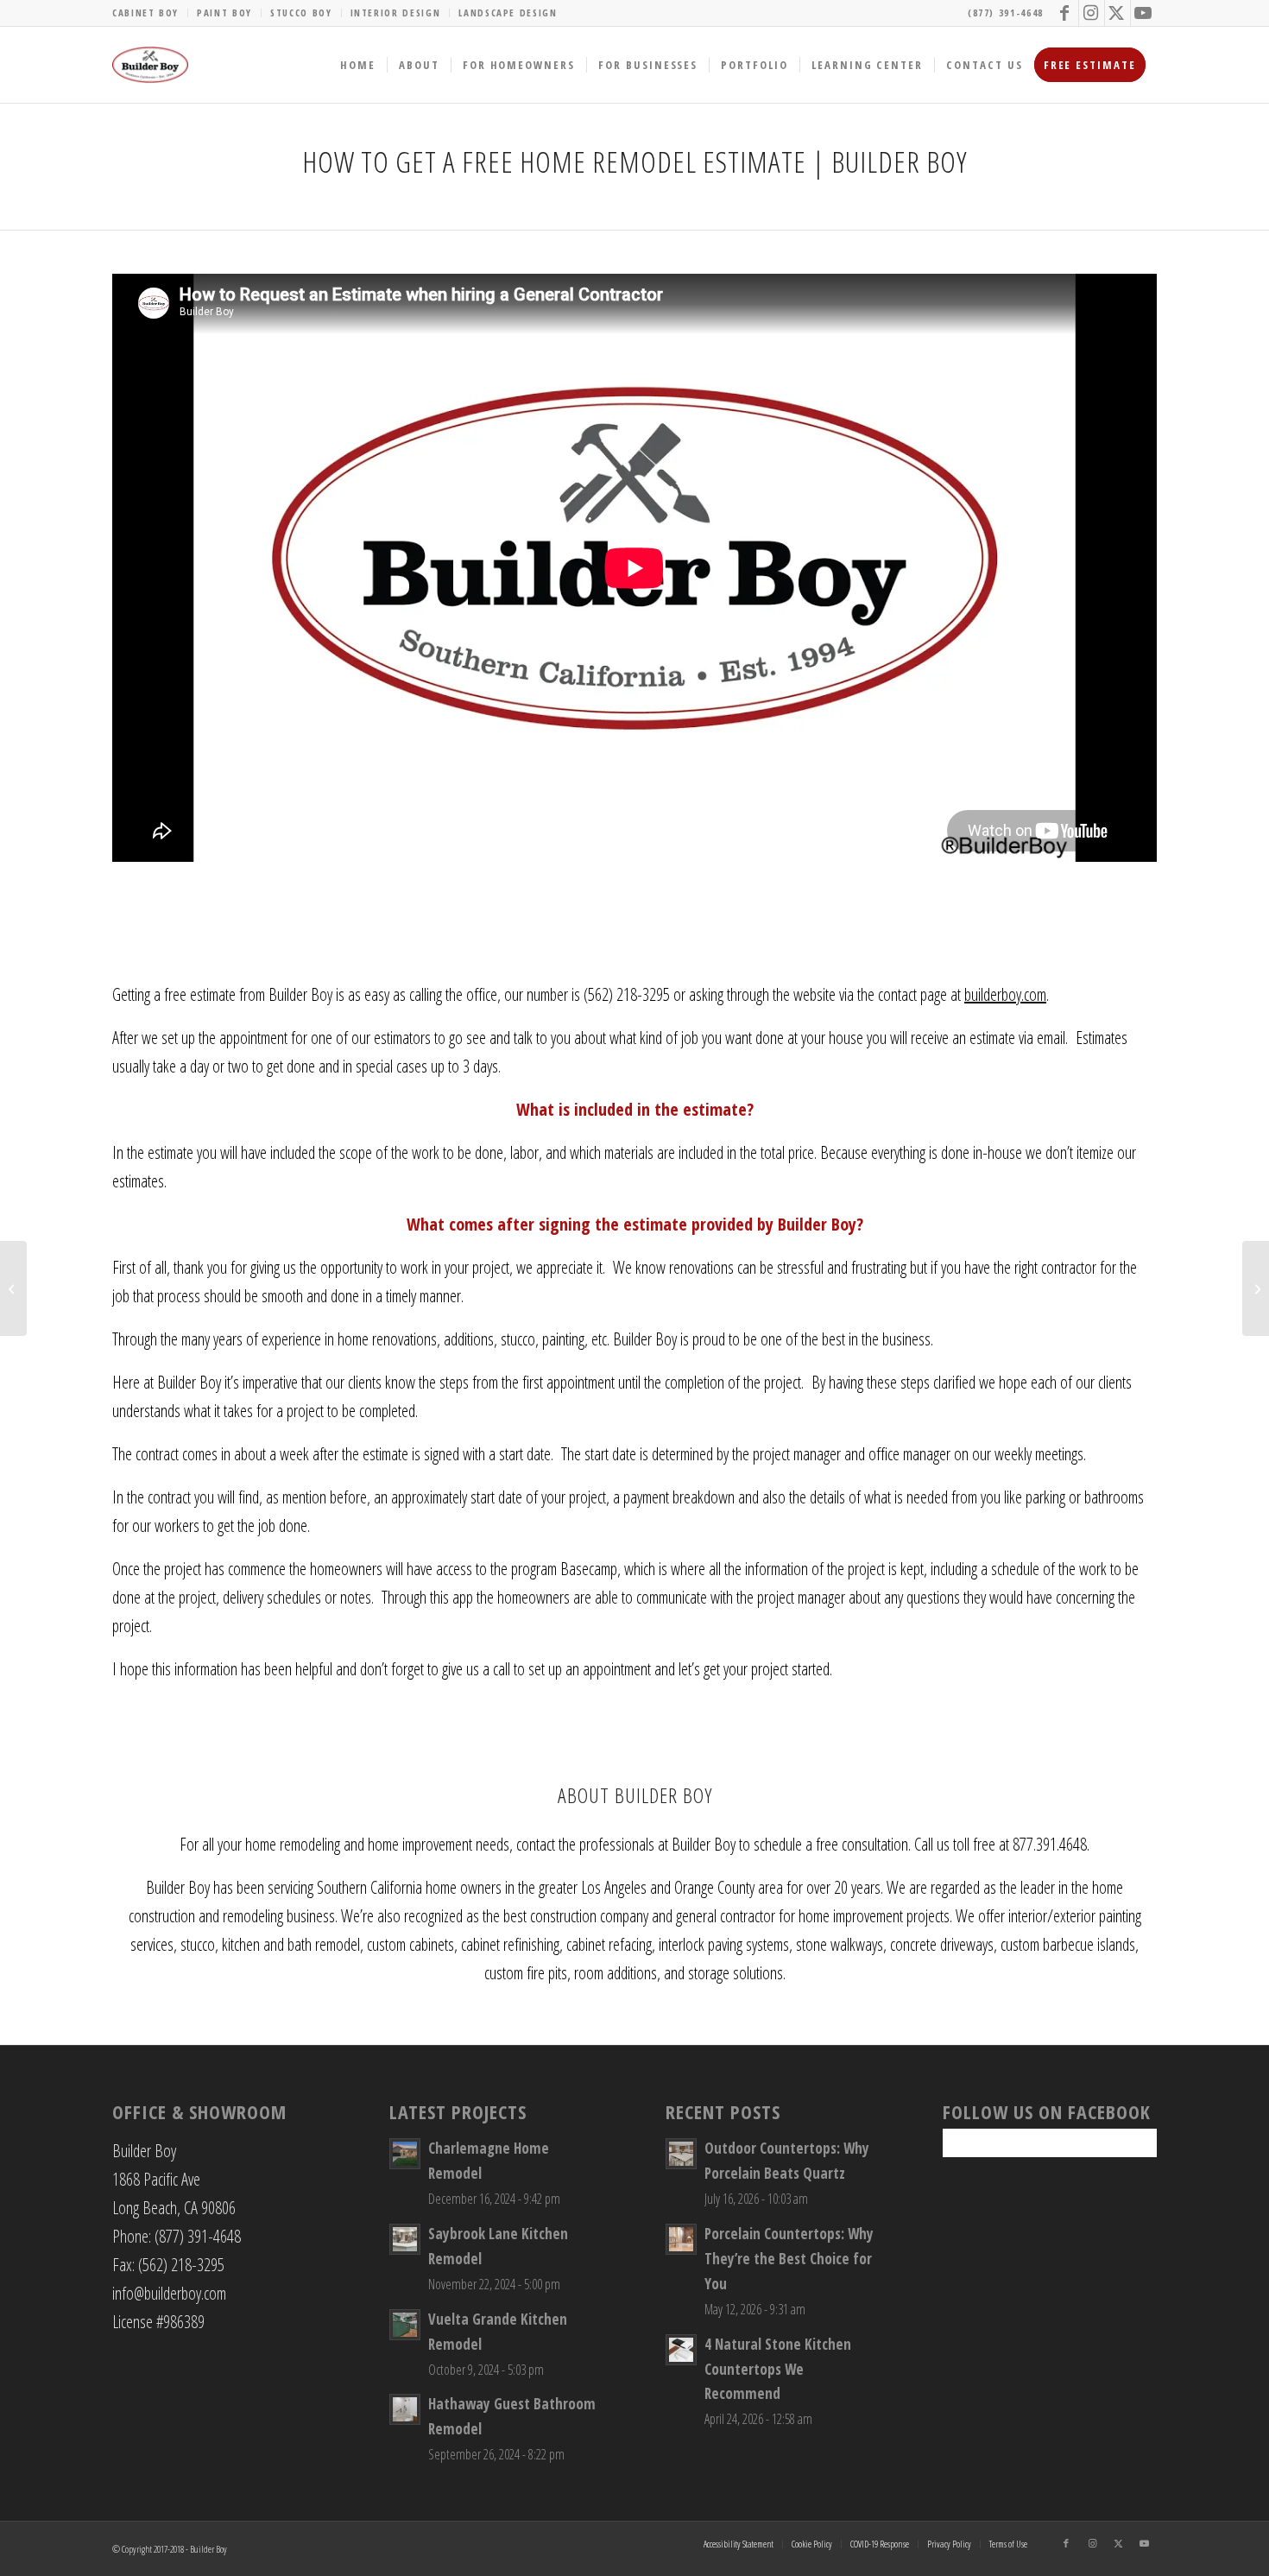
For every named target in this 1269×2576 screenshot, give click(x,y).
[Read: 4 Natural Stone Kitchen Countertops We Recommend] (681, 2350)
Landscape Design (508, 13)
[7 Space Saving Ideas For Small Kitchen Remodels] (1256, 1288)
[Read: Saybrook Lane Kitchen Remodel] (405, 2239)
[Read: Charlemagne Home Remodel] (405, 2154)
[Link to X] (1117, 13)
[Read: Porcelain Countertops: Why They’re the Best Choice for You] (681, 2239)
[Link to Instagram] (1092, 13)
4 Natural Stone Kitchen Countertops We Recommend (778, 2369)
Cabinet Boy (145, 13)
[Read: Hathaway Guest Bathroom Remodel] (405, 2409)
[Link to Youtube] (1144, 13)
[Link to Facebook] (1066, 13)
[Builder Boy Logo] (150, 65)
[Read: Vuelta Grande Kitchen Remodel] (405, 2325)
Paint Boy (224, 13)
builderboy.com (1005, 994)
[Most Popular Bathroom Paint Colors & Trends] (13, 1288)
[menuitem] (150, 13)
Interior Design (396, 13)
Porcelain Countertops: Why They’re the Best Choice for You (789, 2259)
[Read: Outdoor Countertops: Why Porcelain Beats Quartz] (681, 2154)
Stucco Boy (301, 13)
